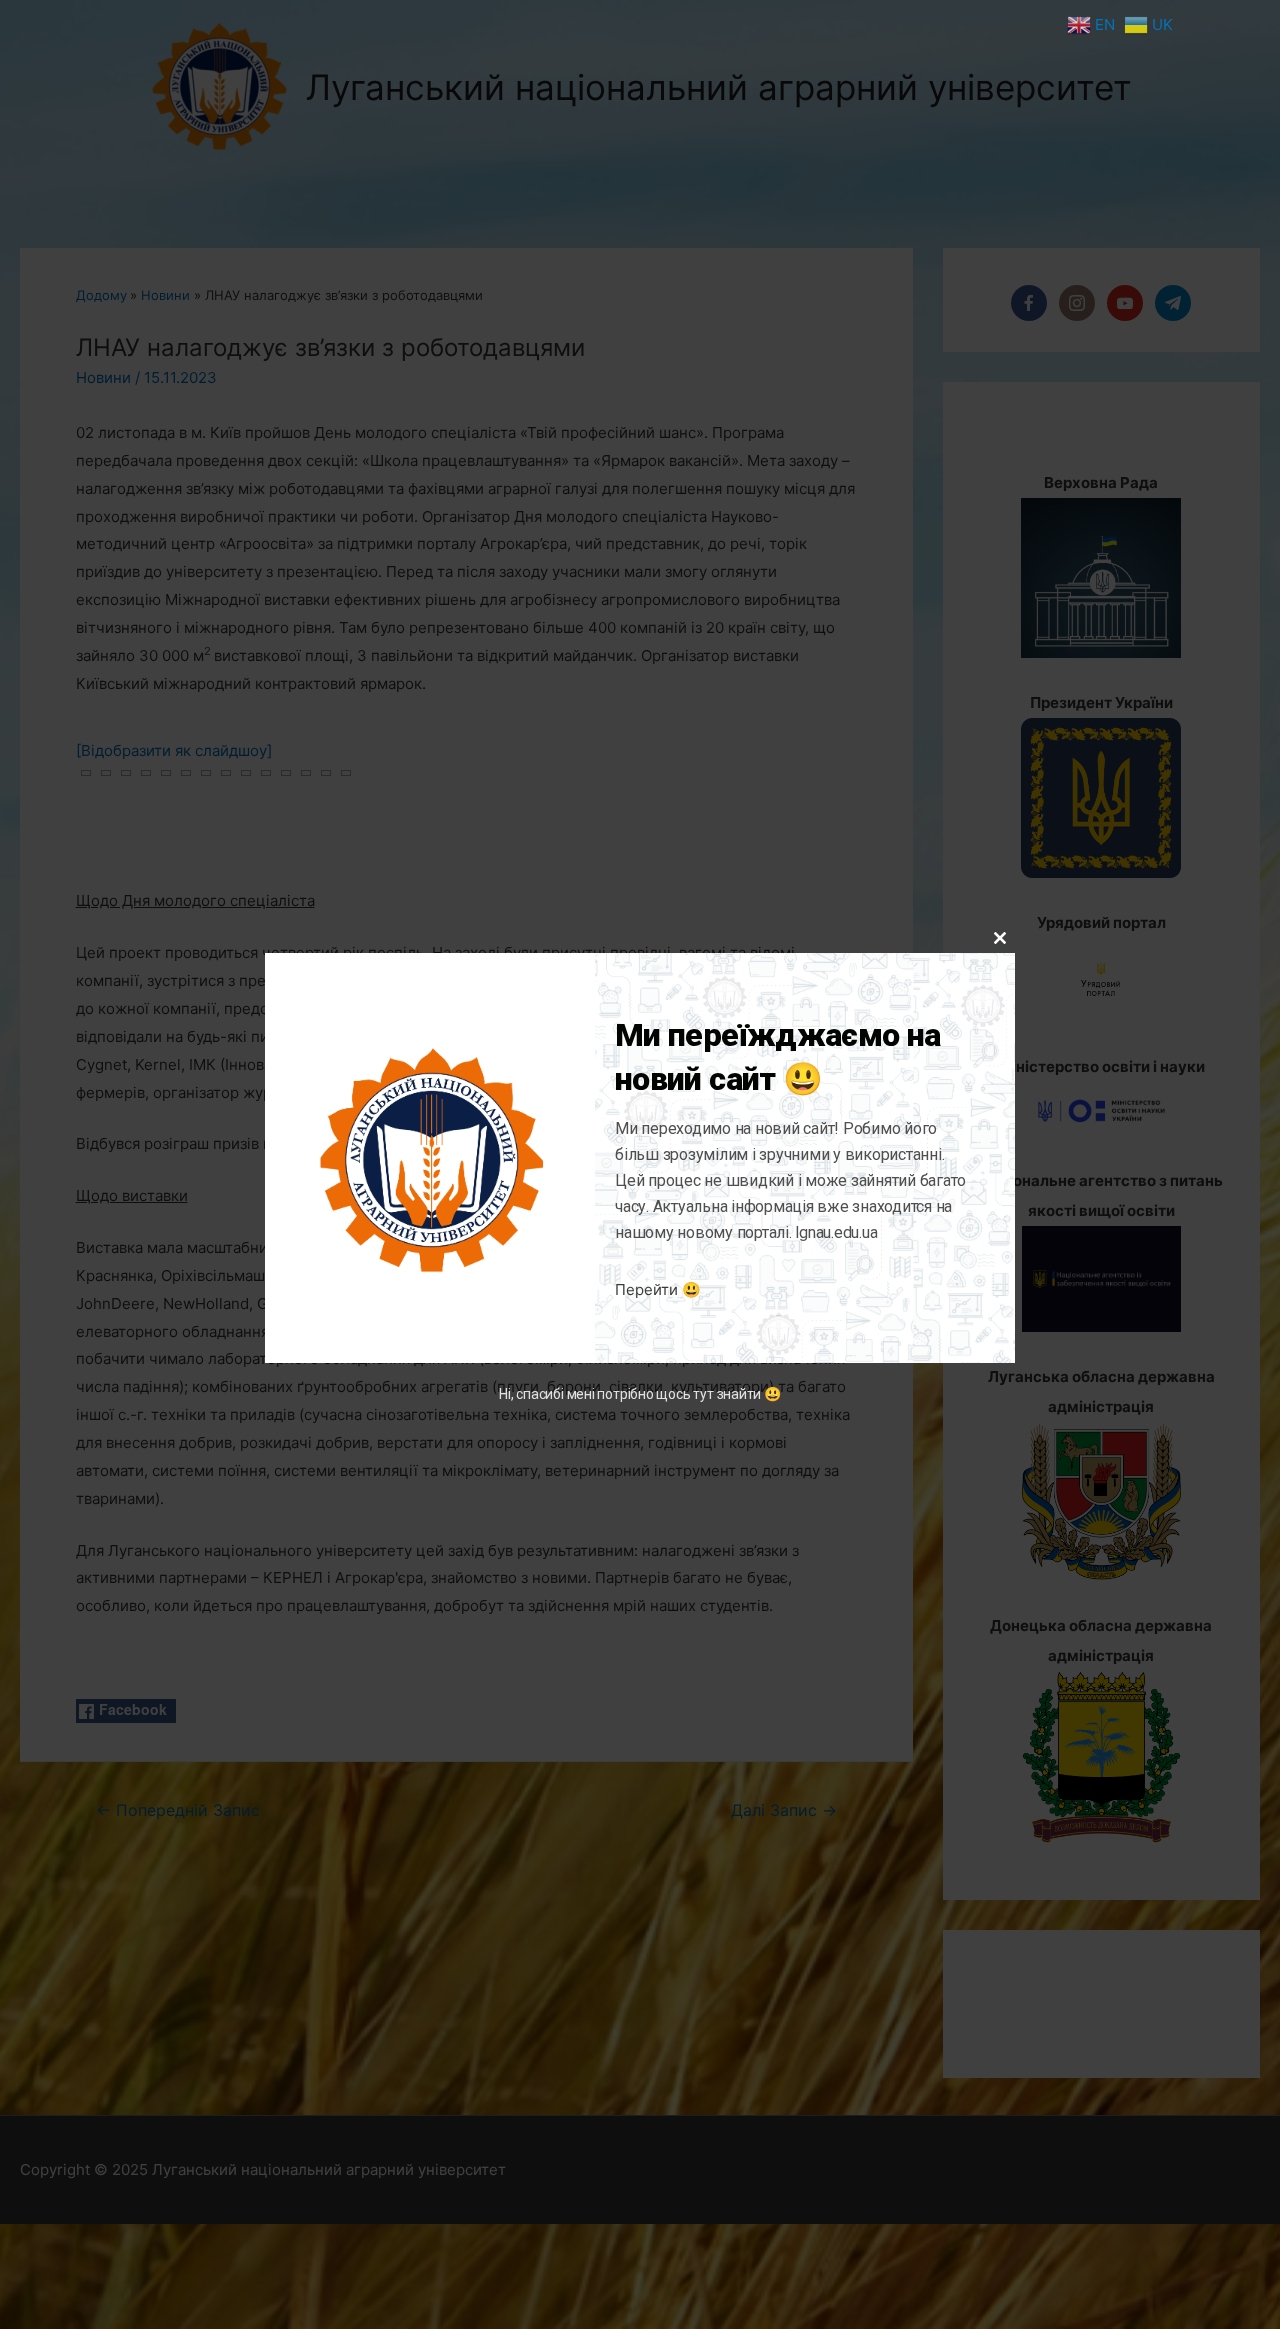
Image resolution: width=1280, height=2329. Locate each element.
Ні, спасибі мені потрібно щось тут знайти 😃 (640, 1395)
